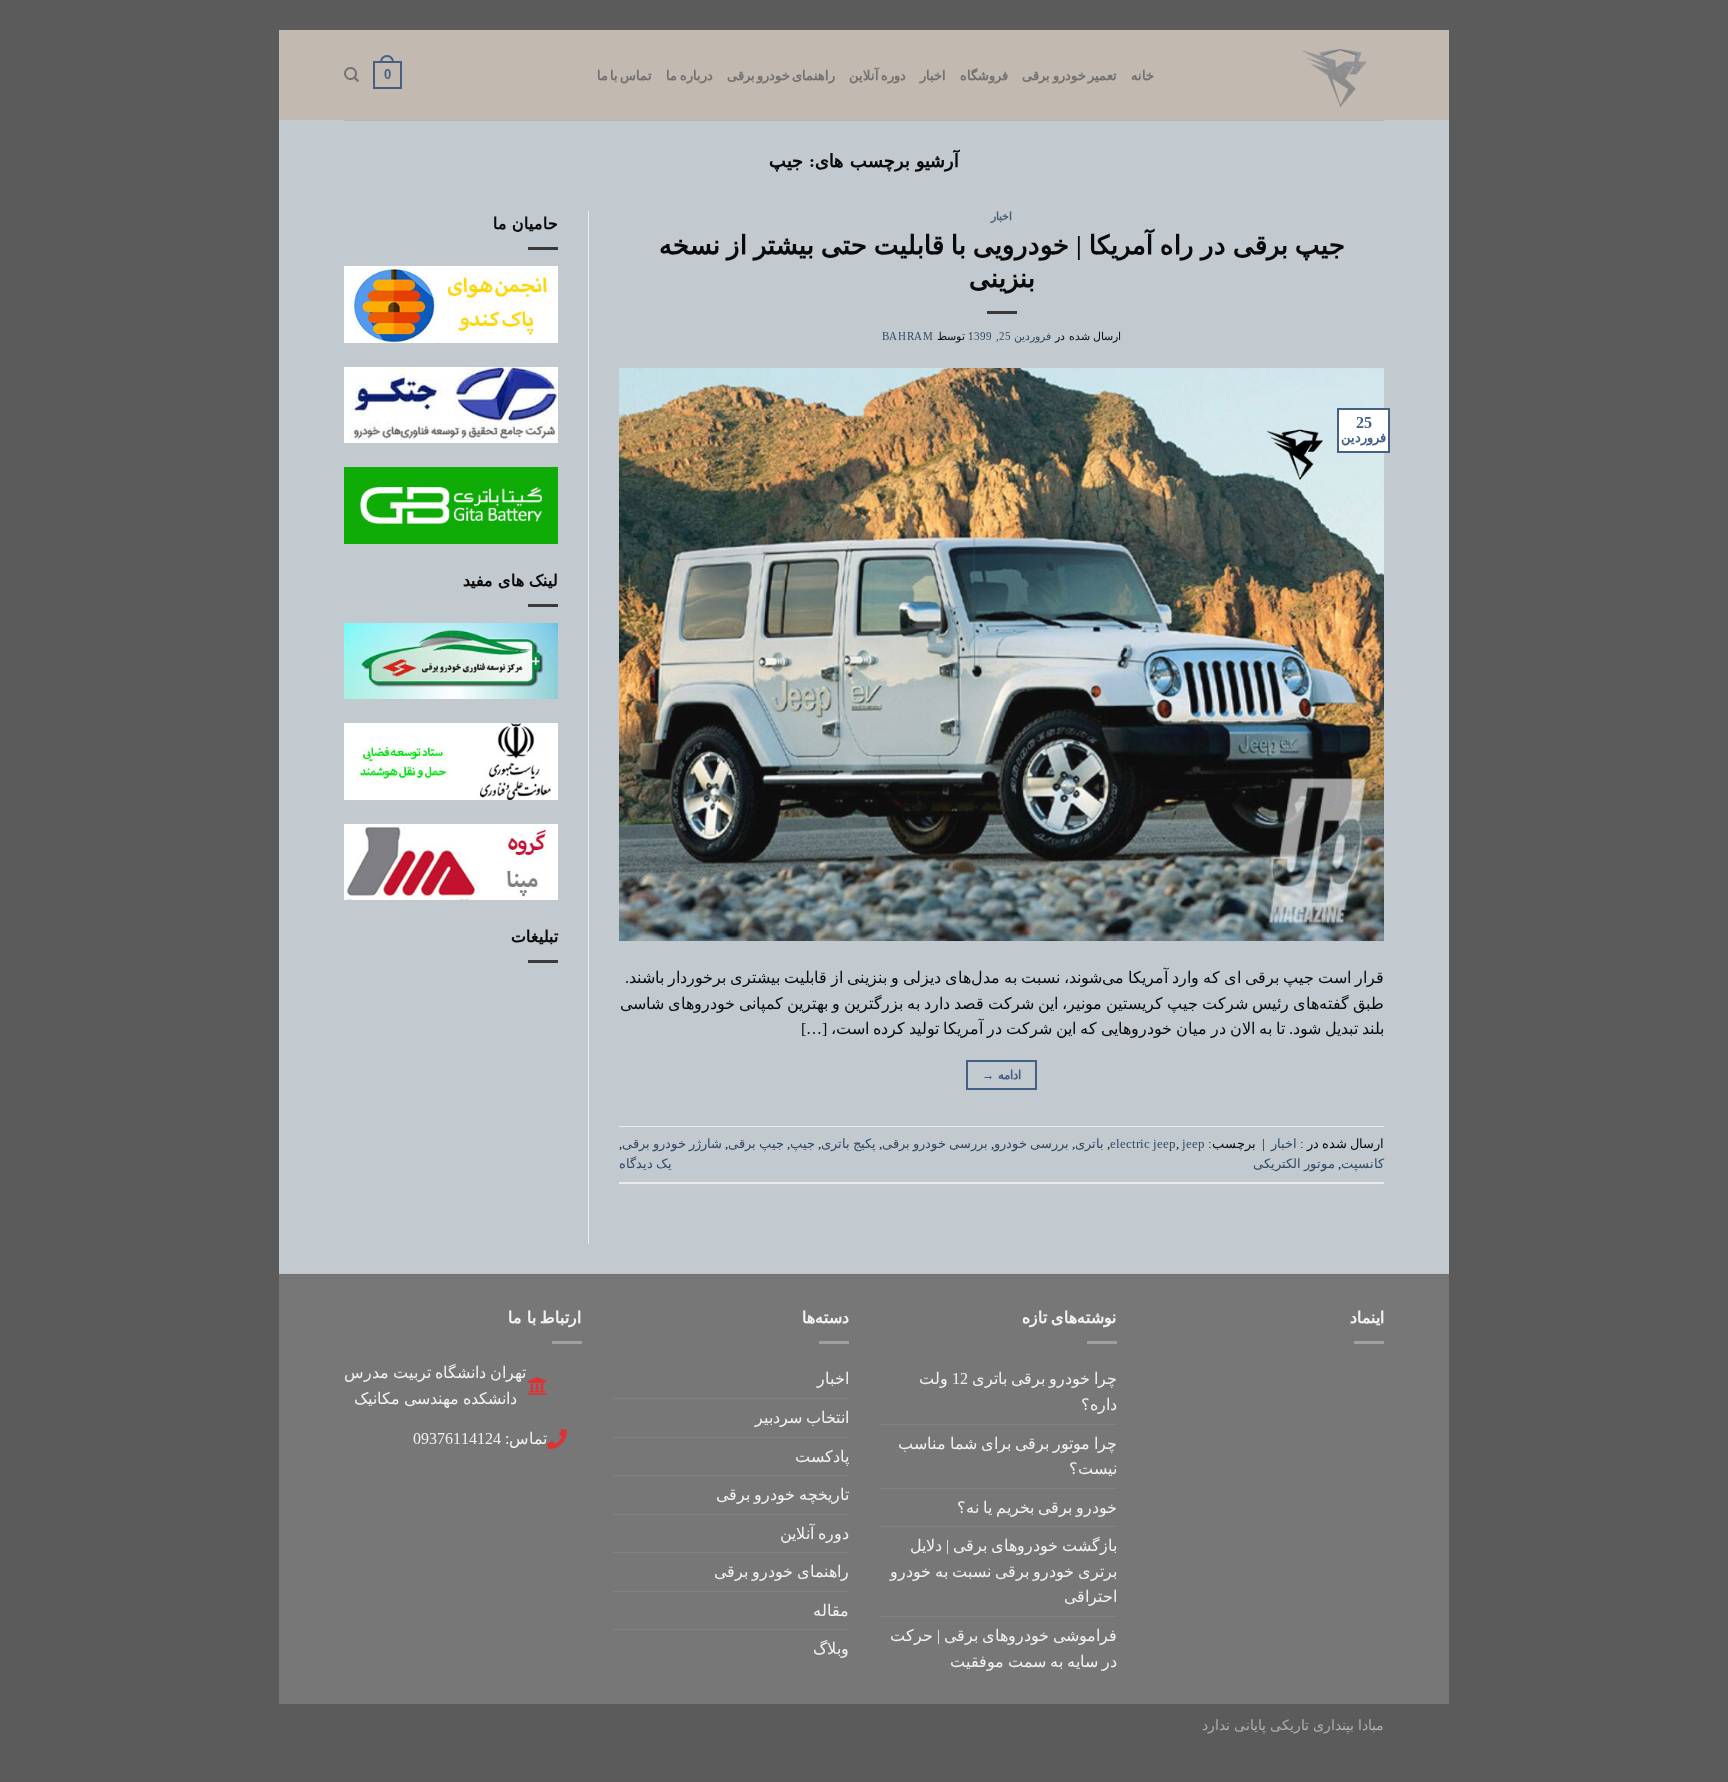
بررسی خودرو (1031, 1144)
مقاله (831, 1610)
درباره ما (689, 75)
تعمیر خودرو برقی (1069, 75)
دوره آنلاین (877, 75)
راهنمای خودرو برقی (781, 75)
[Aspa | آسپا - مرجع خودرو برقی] (1284, 75)
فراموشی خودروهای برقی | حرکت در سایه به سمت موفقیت (1003, 1648)
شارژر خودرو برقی (672, 1144)
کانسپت (1362, 1164)
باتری (1089, 1144)
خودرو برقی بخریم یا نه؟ (1037, 1507)
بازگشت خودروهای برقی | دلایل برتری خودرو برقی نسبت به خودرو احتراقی (1003, 1571)
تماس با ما (625, 75)
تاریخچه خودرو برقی (782, 1494)
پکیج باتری (848, 1144)
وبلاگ (831, 1648)
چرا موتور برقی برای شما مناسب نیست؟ (1007, 1456)
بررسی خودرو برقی (935, 1144)
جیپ (802, 1144)
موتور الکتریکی (1294, 1164)
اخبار (933, 75)
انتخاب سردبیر (802, 1417)
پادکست (822, 1456)
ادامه (1001, 1075)
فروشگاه (984, 75)
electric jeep (1143, 1144)
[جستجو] (351, 75)
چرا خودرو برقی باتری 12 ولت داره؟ (1018, 1391)
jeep (1193, 1144)
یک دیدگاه (645, 1164)
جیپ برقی (756, 1144)
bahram (907, 336)
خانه (1142, 75)
